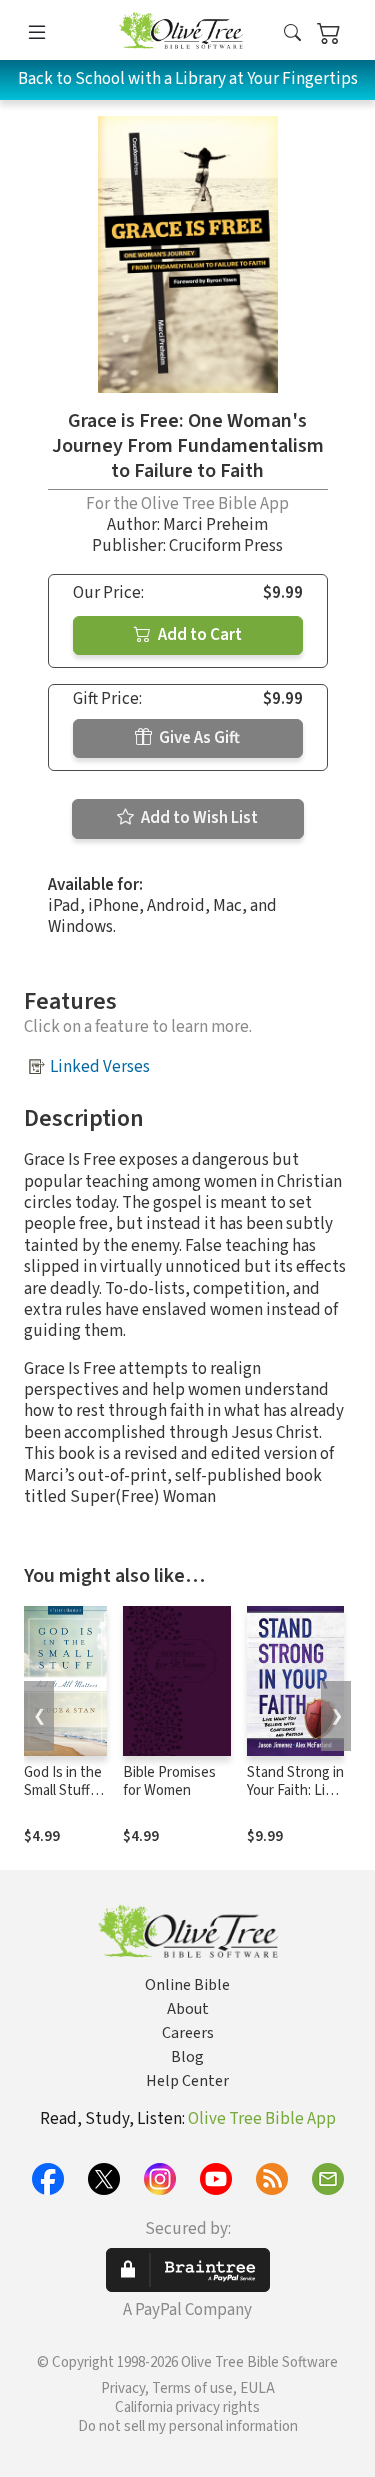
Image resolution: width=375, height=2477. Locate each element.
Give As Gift (198, 738)
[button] (292, 33)
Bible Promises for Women (169, 1782)
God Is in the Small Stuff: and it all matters (63, 1801)
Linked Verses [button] (100, 1067)
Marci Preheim (215, 525)
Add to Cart (198, 635)
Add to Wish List (198, 818)
